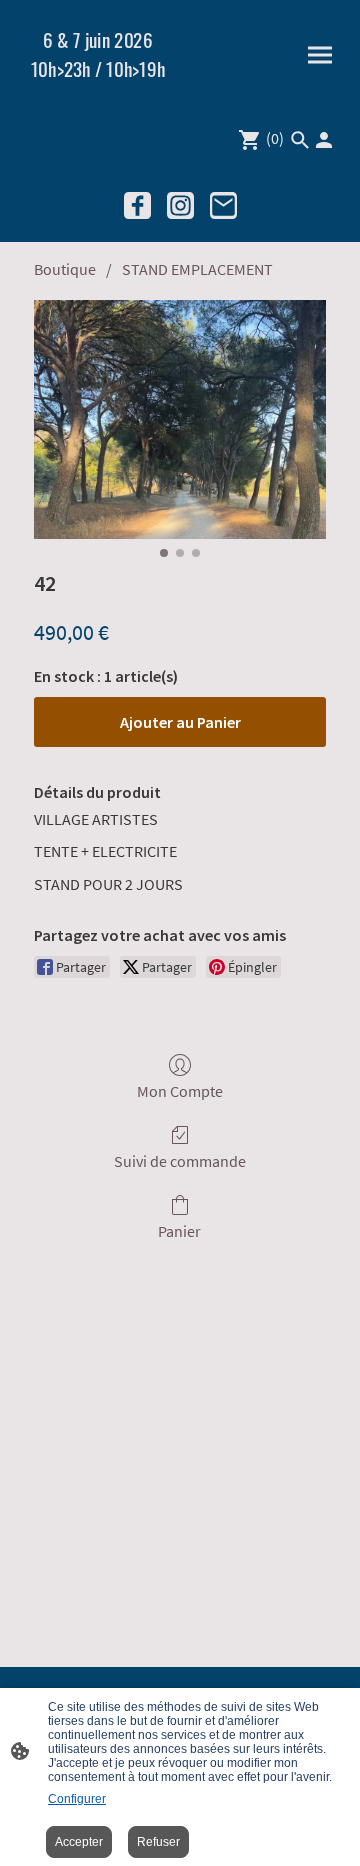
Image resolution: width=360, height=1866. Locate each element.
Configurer (77, 1799)
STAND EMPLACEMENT (197, 269)
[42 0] (180, 419)
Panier (179, 1231)
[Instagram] (180, 205)
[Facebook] (137, 205)
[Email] (223, 205)
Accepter (79, 1842)
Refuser (158, 1842)
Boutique (65, 269)
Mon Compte (180, 1091)
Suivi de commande (180, 1161)
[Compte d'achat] (324, 140)
